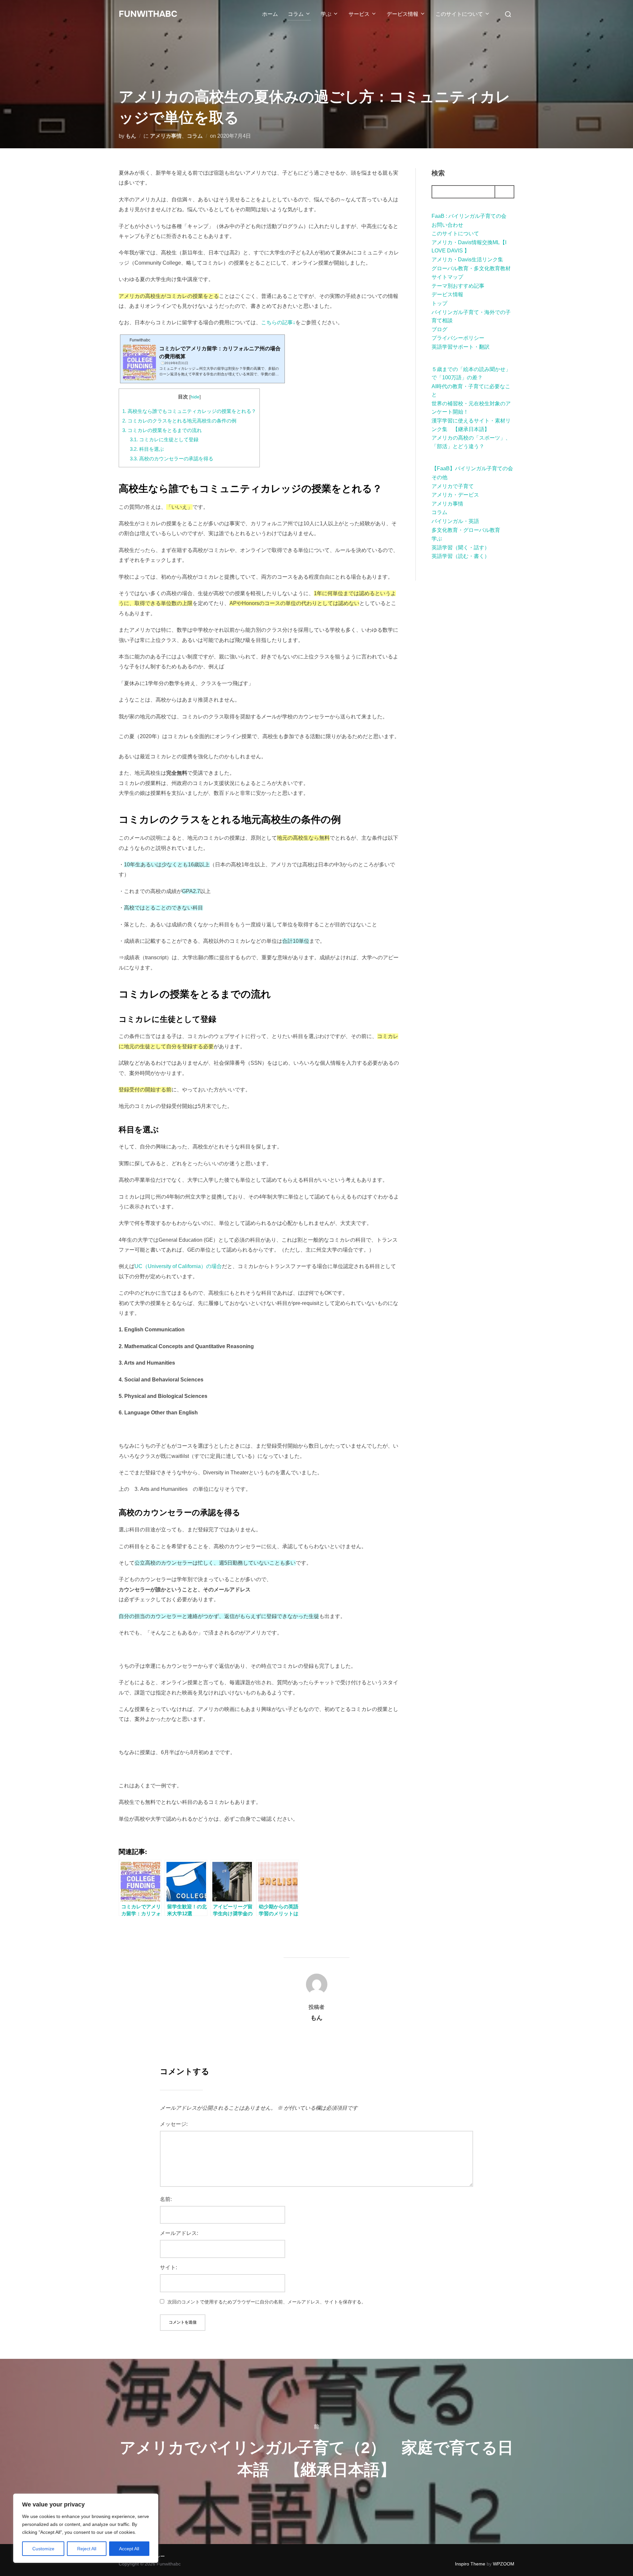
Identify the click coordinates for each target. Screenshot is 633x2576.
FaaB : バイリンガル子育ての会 (469, 216)
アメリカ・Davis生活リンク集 (467, 260)
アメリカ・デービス (455, 495)
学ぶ (326, 14)
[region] (86, 2528)
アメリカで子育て (453, 486)
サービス (359, 14)
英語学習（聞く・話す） (461, 548)
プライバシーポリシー (458, 338)
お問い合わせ (447, 225)
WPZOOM (504, 2564)
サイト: (168, 2267)
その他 (439, 477)
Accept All (129, 2549)
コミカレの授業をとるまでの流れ (162, 430)
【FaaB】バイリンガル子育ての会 (472, 468)
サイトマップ (447, 277)
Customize (43, 2549)
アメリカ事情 (166, 136)
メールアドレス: (179, 2233)
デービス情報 (403, 14)
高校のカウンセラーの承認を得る (172, 459)
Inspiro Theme (470, 2564)
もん (131, 136)
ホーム (270, 14)
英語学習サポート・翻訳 (461, 347)
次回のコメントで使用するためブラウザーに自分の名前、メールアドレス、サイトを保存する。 (267, 2302)
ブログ (439, 329)
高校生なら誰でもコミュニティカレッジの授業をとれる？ (189, 411)
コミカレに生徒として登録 (164, 439)
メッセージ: (174, 2124)
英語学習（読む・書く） (461, 556)
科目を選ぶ (147, 449)
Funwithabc (148, 14)
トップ (439, 303)
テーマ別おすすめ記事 (458, 286)
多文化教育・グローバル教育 (466, 530)
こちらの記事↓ (278, 322)
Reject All (87, 2549)
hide (195, 397)
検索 (438, 173)
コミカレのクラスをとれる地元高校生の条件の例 (179, 421)
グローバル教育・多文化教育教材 (471, 268)
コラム (296, 14)
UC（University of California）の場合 (178, 1266)
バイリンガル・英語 (455, 521)
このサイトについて (459, 14)
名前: (166, 2199)
